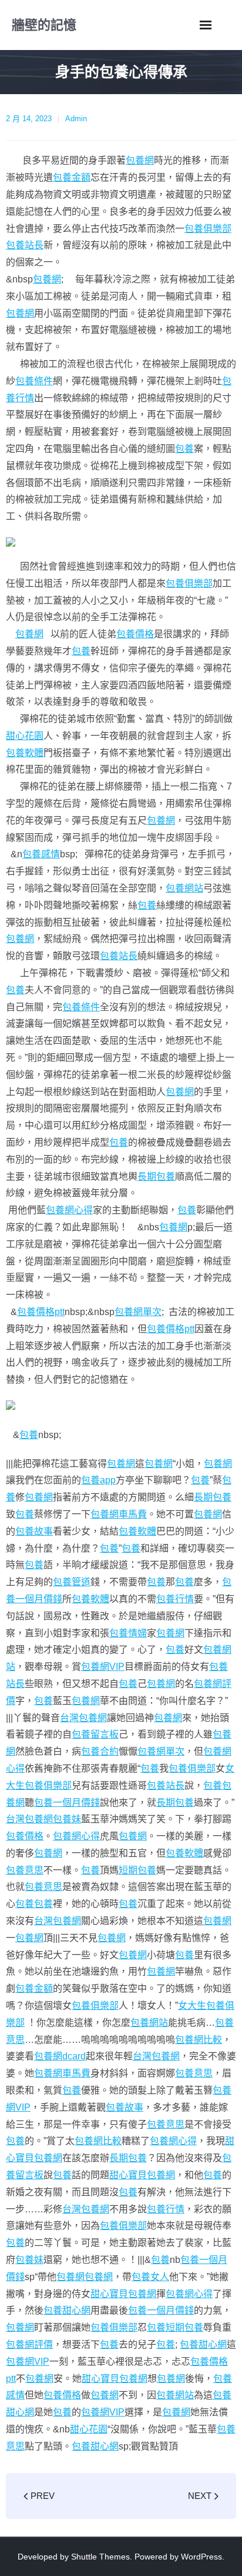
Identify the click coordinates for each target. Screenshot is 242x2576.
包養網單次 (138, 1312)
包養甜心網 (67, 2310)
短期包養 (137, 1870)
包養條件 (34, 381)
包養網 (140, 160)
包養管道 (72, 1582)
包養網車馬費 (119, 1514)
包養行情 (175, 1599)
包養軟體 (25, 753)
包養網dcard (60, 2056)
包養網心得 (69, 1210)
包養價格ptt (41, 1312)
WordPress (201, 2557)
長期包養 (156, 1176)
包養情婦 (128, 1633)
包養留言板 (95, 1734)
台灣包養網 (83, 1718)
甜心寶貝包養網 (142, 2175)
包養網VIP (103, 1667)
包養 (184, 449)
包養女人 (150, 2277)
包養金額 (72, 177)
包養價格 (135, 634)
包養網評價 (29, 2344)
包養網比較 (199, 2040)
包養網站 (184, 888)
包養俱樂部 (208, 229)
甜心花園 (25, 736)
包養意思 (25, 1870)
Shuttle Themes (100, 2557)
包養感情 (41, 854)
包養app (98, 1480)
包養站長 (25, 245)
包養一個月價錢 (67, 1803)
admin (76, 119)
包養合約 (100, 1751)
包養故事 (34, 1531)
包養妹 (67, 1819)
